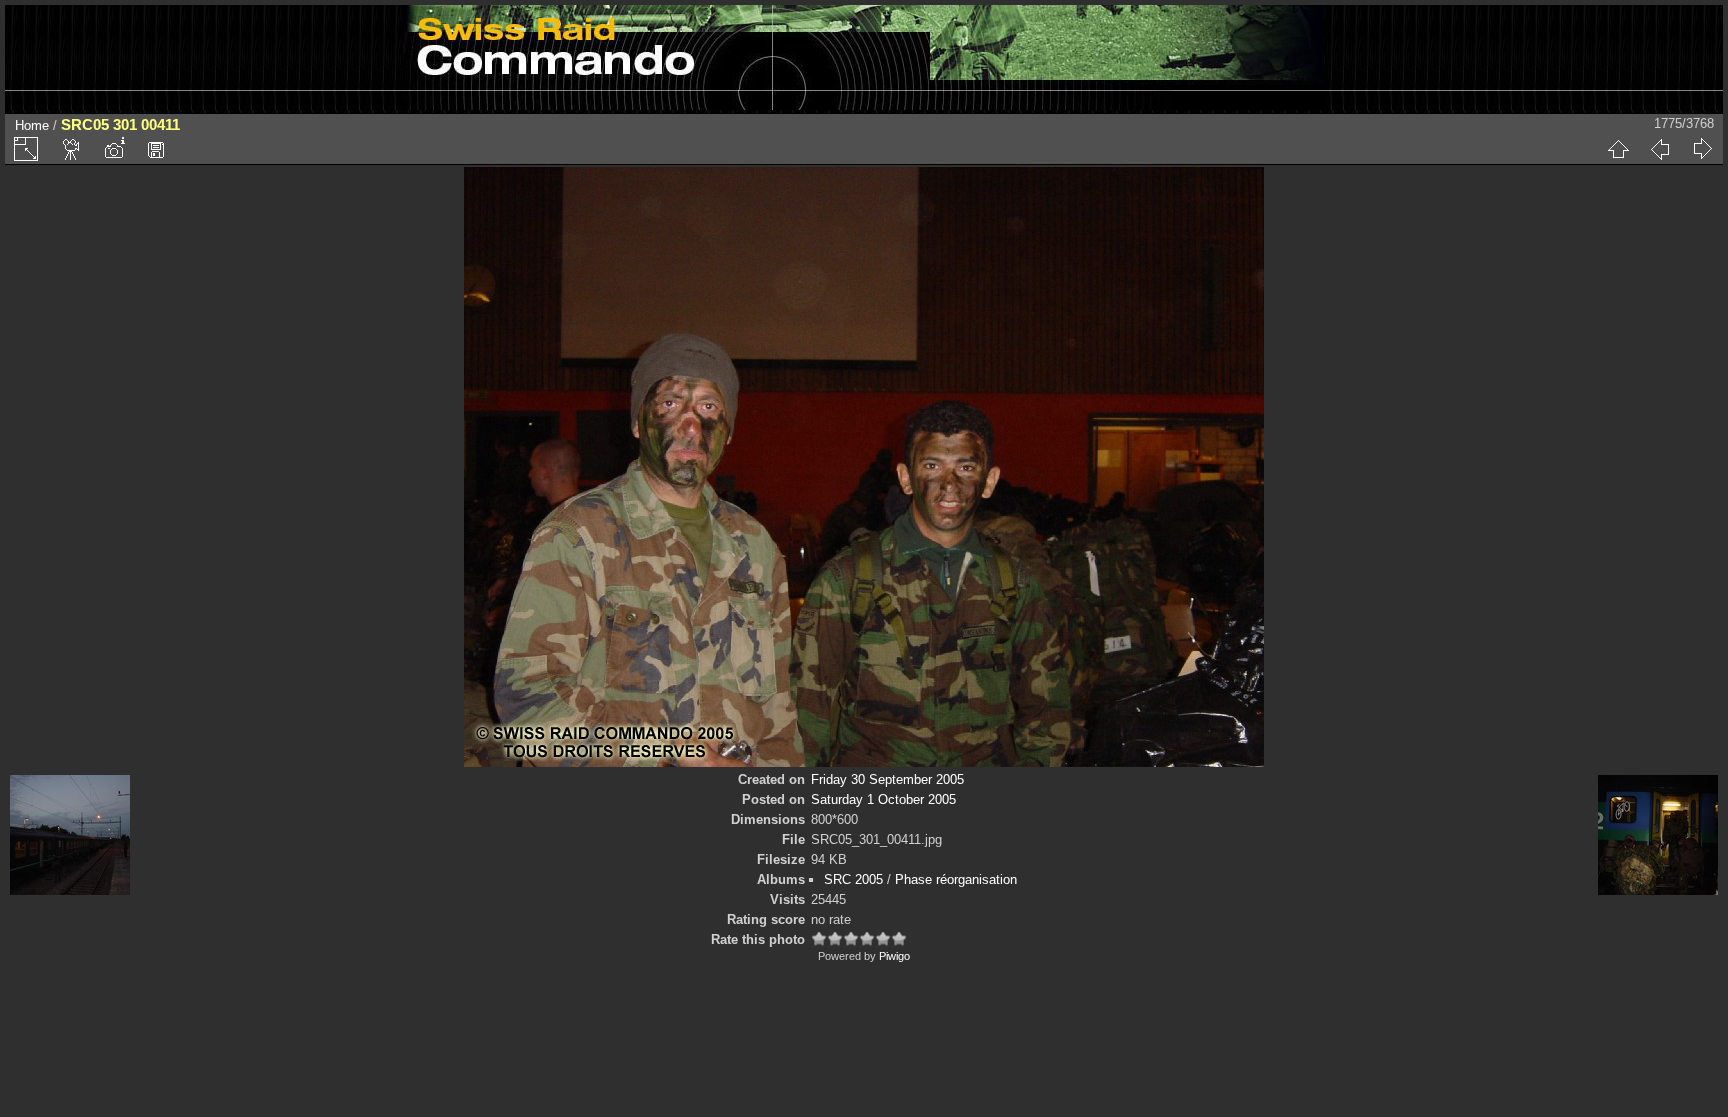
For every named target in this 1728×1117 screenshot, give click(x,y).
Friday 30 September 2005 (887, 779)
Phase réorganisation (956, 879)
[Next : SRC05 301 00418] (1702, 149)
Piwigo (894, 956)
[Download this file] (156, 149)
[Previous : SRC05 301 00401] (1660, 149)
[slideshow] (72, 149)
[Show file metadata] (114, 149)
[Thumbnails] (1618, 149)
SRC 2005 (853, 879)
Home (32, 125)
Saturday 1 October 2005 (883, 799)
